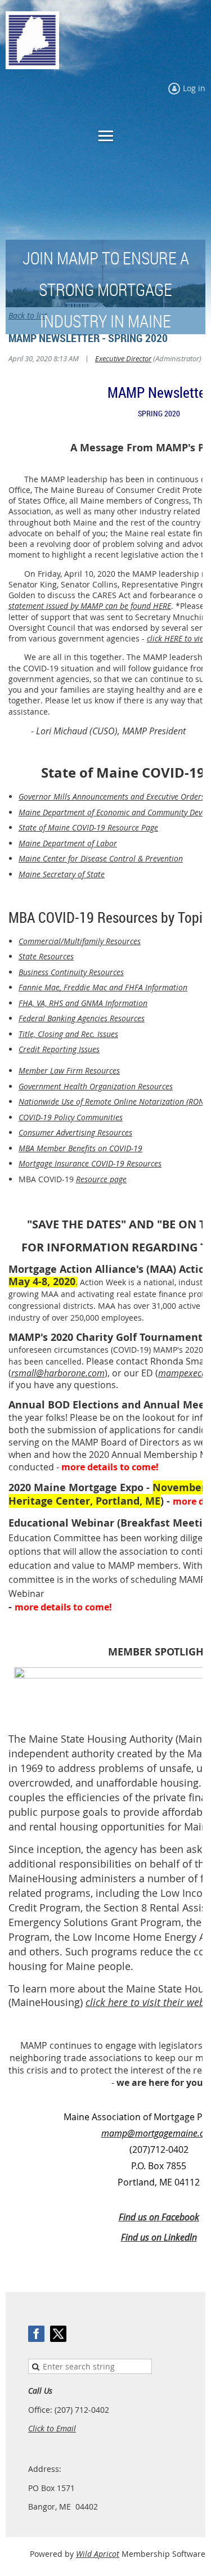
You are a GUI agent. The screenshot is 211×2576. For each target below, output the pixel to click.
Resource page (101, 1179)
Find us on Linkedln (159, 2237)
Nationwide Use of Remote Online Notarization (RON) (113, 1101)
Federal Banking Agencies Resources (82, 1018)
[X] (58, 2334)
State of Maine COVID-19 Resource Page (88, 827)
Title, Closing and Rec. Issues (68, 1034)
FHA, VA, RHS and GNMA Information (83, 1003)
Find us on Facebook (159, 2217)
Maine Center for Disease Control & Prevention (101, 858)
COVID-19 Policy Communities (71, 1117)
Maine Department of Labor (68, 843)
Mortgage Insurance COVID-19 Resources (90, 1163)
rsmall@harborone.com (58, 1373)
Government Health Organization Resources (96, 1086)
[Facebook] (36, 2334)
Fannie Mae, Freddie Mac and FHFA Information (103, 987)
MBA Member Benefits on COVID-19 (80, 1148)
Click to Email (52, 2428)
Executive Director (123, 358)
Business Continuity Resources (71, 972)
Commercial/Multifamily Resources (80, 941)
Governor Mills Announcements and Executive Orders (112, 796)
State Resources (46, 956)
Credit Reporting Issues (59, 1049)
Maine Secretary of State (62, 874)
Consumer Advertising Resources (75, 1132)
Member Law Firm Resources (69, 1071)
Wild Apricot (98, 2554)
